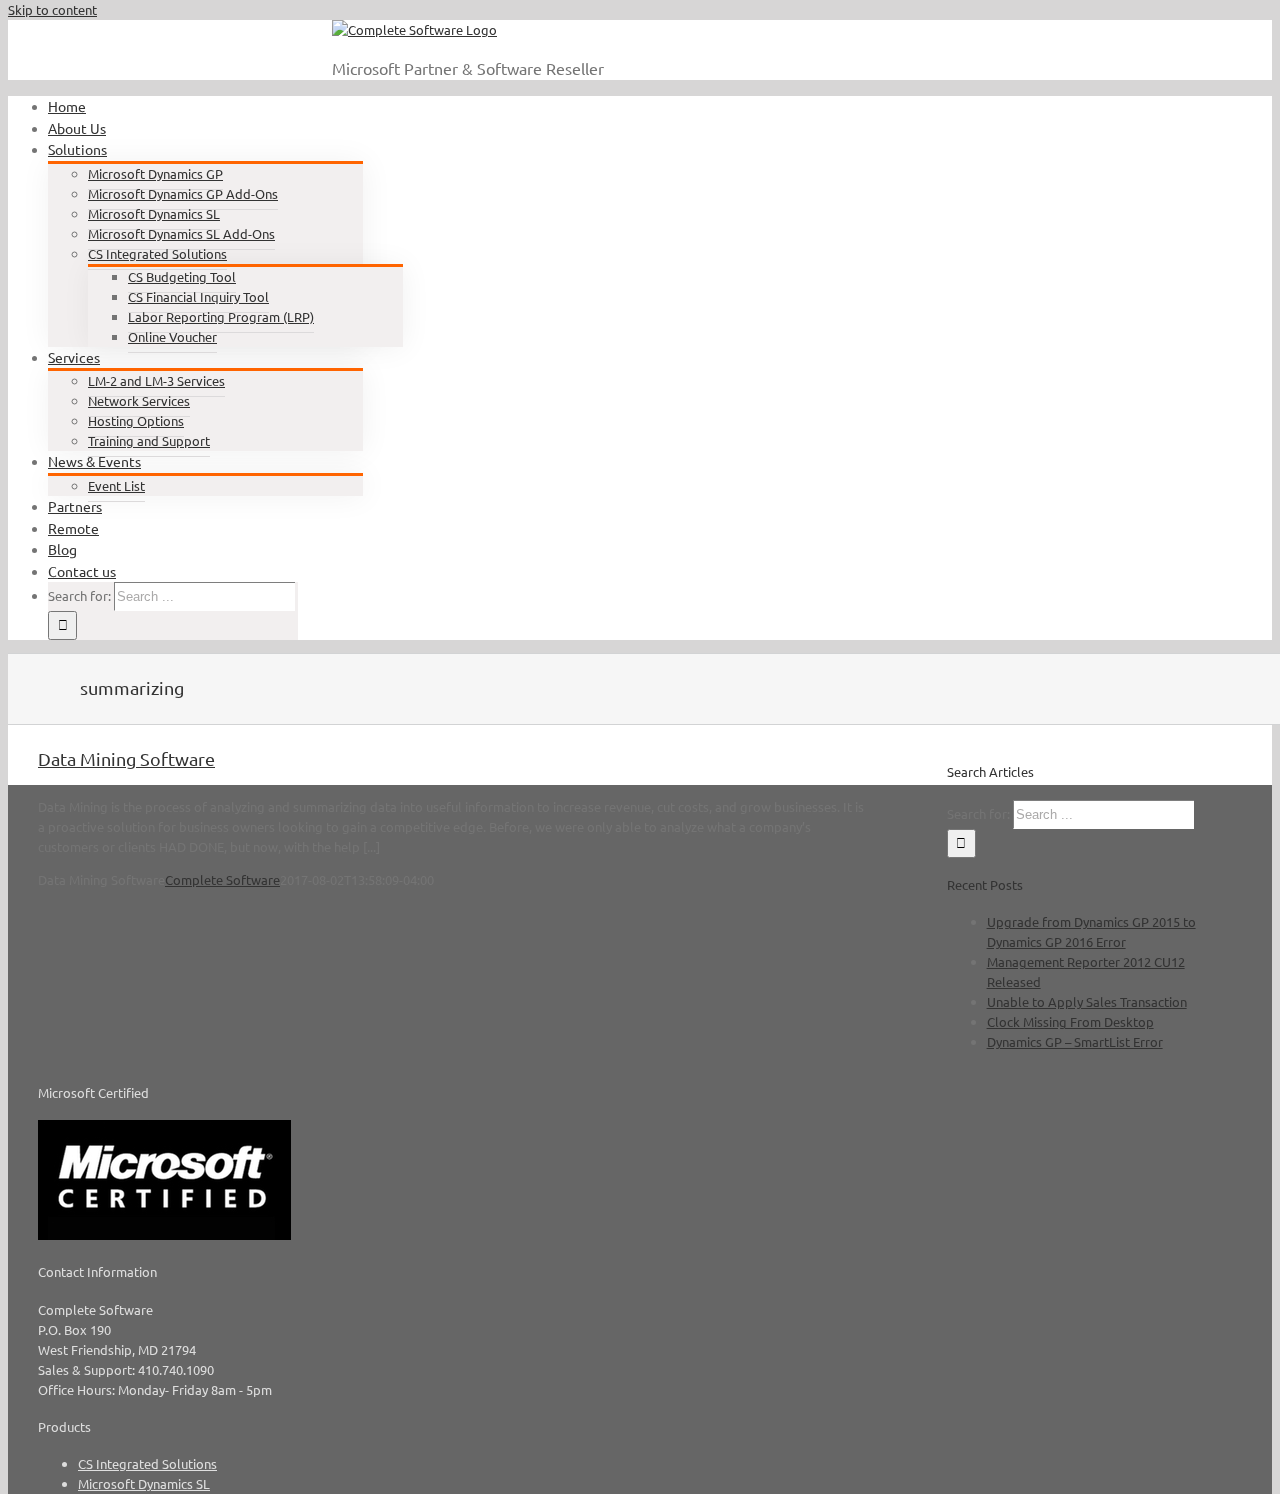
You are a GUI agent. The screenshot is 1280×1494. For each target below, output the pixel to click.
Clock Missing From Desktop (1070, 1021)
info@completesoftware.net (239, 42)
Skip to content (52, 9)
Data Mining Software (126, 758)
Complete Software (222, 879)
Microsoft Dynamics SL (144, 1483)
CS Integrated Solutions (147, 1463)
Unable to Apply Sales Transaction (1087, 1001)
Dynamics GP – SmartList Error (1075, 1041)
